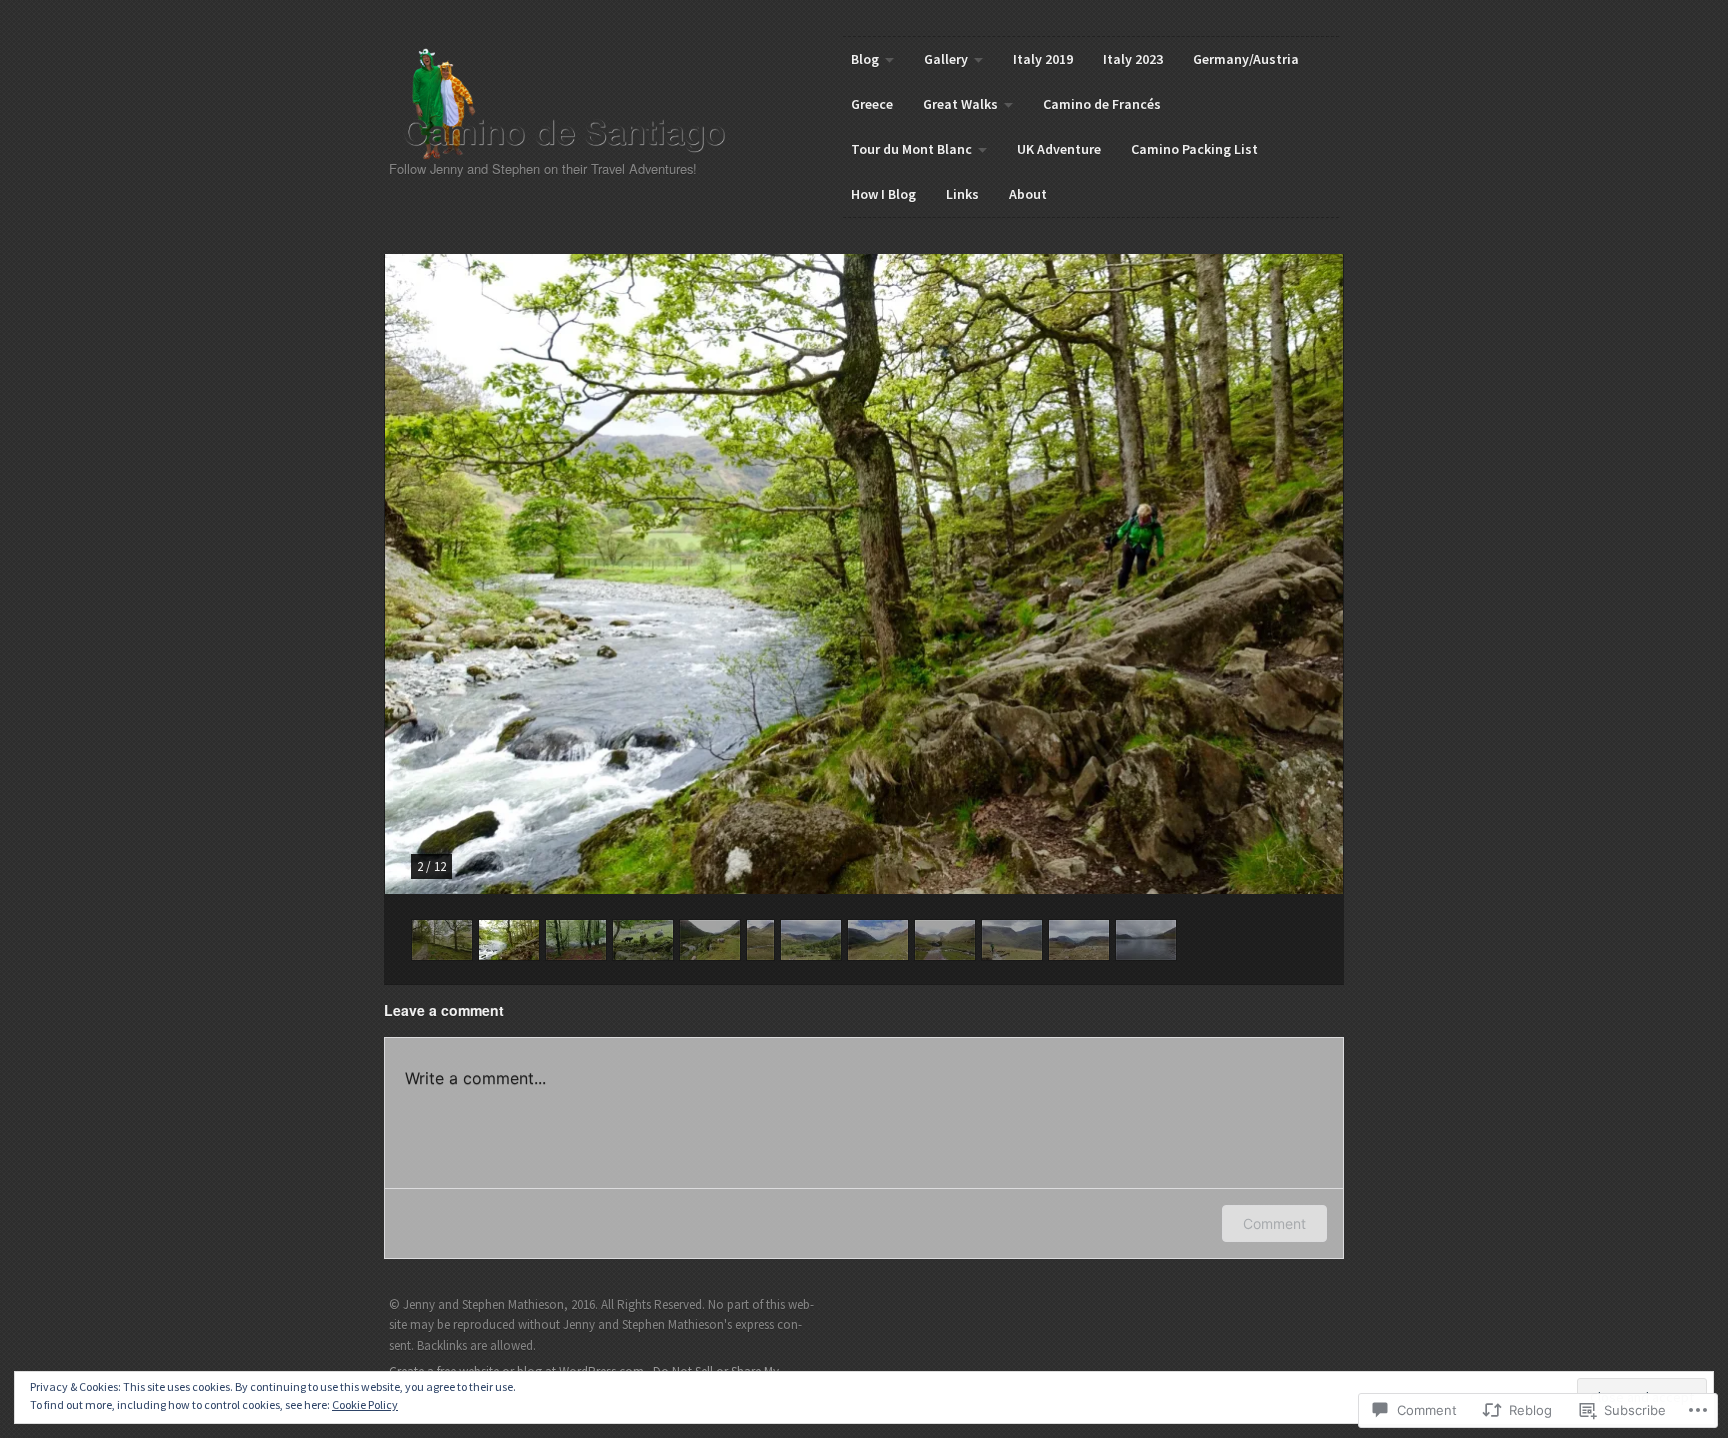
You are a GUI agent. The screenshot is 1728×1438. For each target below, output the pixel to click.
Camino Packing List (1194, 149)
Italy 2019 (1043, 59)
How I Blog (883, 194)
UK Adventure (1059, 149)
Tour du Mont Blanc (911, 149)
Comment (1274, 1223)
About (1028, 194)
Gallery (946, 59)
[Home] (581, 104)
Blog (865, 59)
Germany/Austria (1246, 59)
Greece (872, 104)
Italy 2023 (1133, 59)
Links (962, 194)
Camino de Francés (1102, 104)
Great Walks (960, 104)
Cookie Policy (365, 1404)
